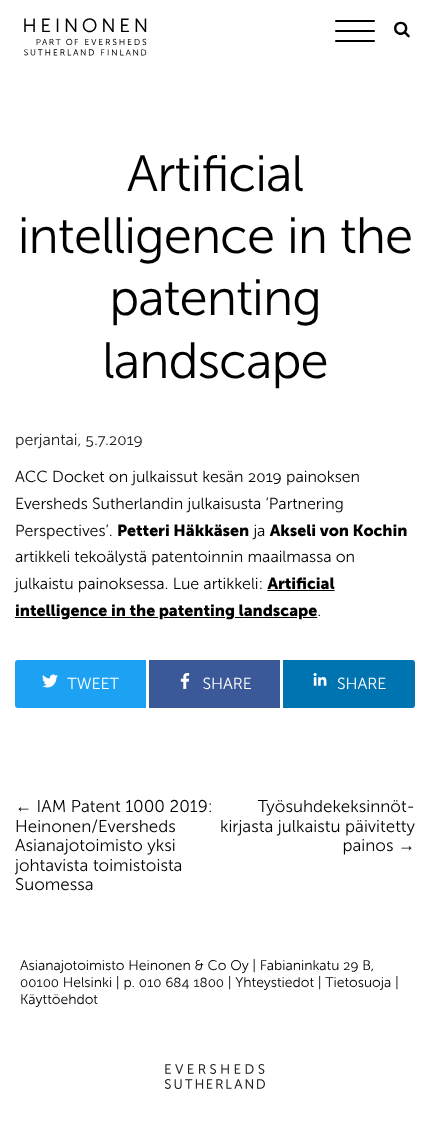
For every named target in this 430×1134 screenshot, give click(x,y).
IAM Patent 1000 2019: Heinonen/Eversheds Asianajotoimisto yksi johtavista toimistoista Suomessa (114, 846)
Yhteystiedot (274, 982)
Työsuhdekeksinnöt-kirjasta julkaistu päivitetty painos (317, 826)
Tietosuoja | (361, 982)
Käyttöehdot (59, 999)
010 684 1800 (181, 982)
